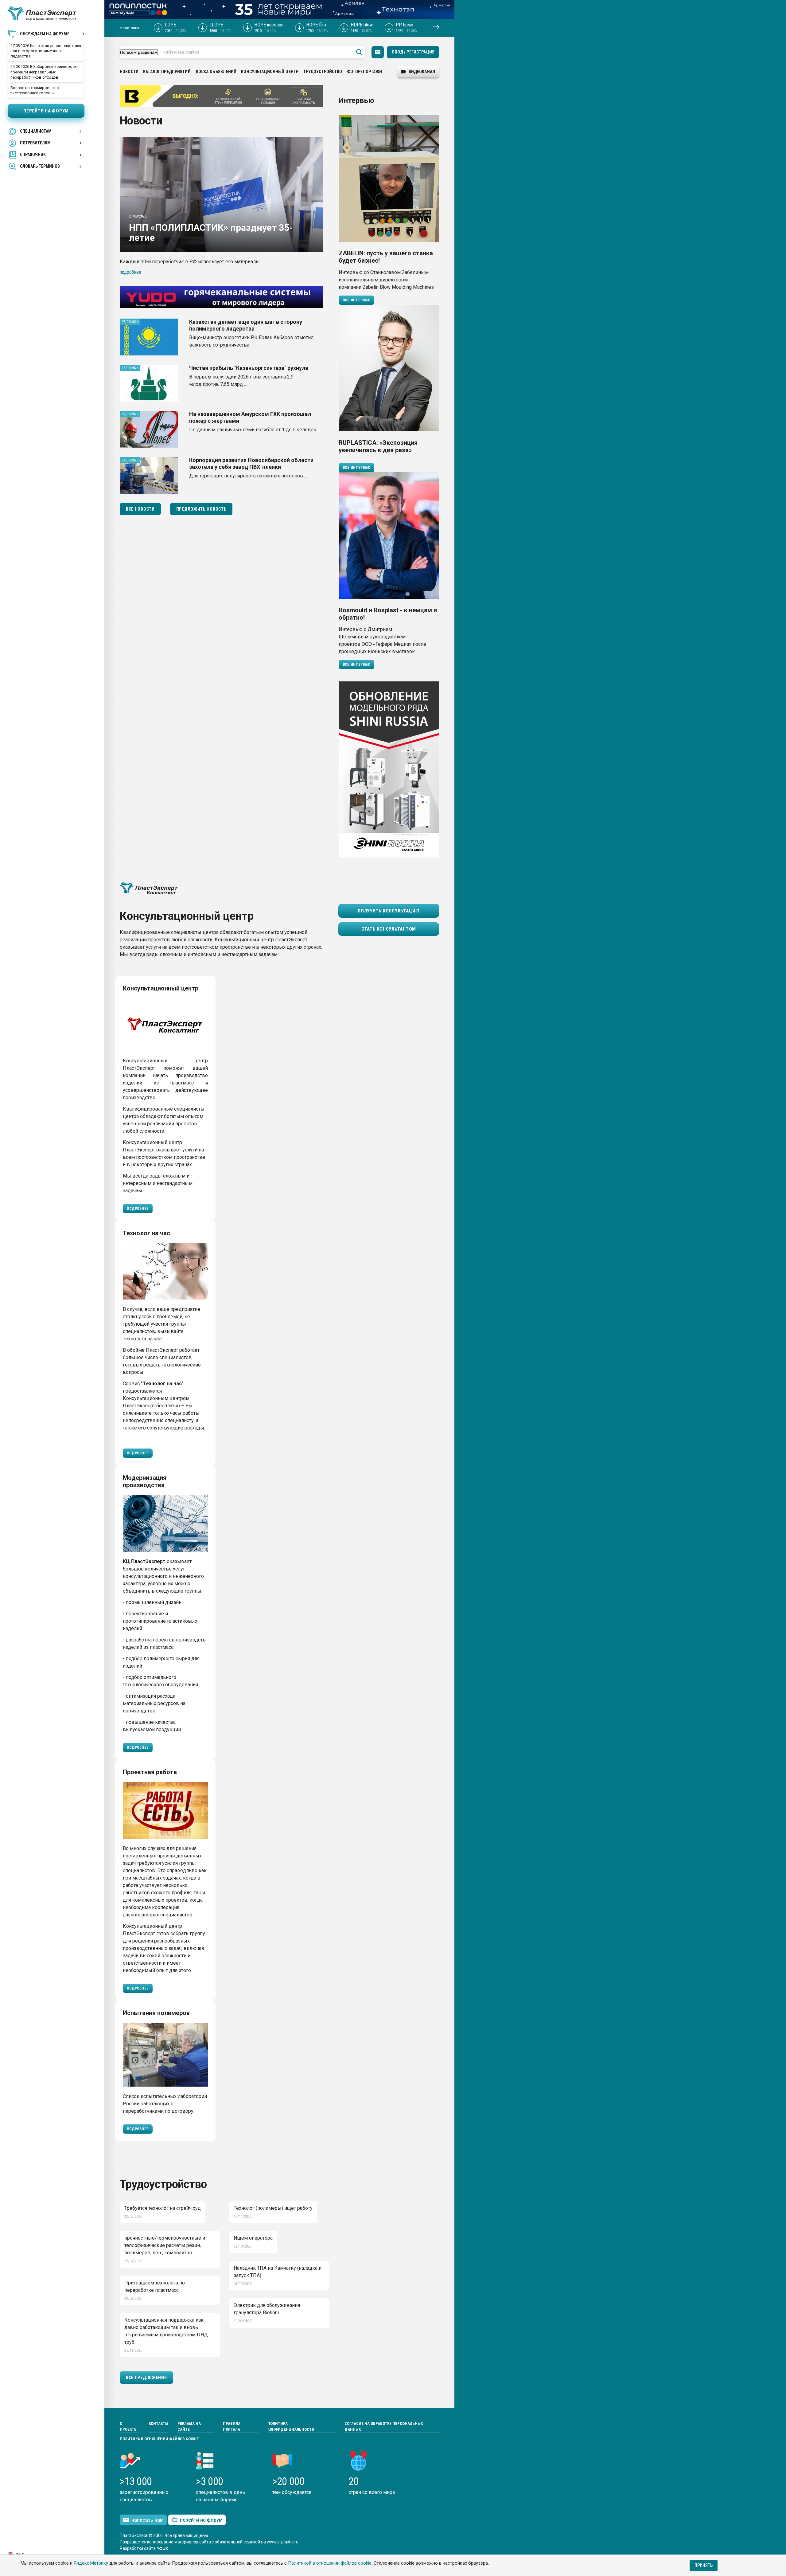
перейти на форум (201, 2520)
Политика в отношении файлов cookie (159, 2439)
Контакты (158, 2423)
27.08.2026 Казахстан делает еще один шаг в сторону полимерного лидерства (46, 51)
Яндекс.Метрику (91, 2563)
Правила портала (232, 2427)
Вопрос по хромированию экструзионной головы (35, 90)
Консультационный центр (270, 72)
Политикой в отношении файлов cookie (330, 2563)
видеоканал (422, 72)
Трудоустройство (323, 72)
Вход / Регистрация (413, 52)
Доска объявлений (216, 72)
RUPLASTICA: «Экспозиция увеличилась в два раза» (378, 446)
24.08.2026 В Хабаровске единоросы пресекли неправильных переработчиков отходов (44, 72)
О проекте (128, 2427)
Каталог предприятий (167, 72)
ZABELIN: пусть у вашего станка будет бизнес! (386, 257)
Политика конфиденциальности (291, 2427)
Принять (704, 2565)
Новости (129, 72)
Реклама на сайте (189, 2427)
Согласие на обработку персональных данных (384, 2427)
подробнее (130, 272)
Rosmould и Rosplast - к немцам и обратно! (388, 614)
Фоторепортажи (365, 72)
